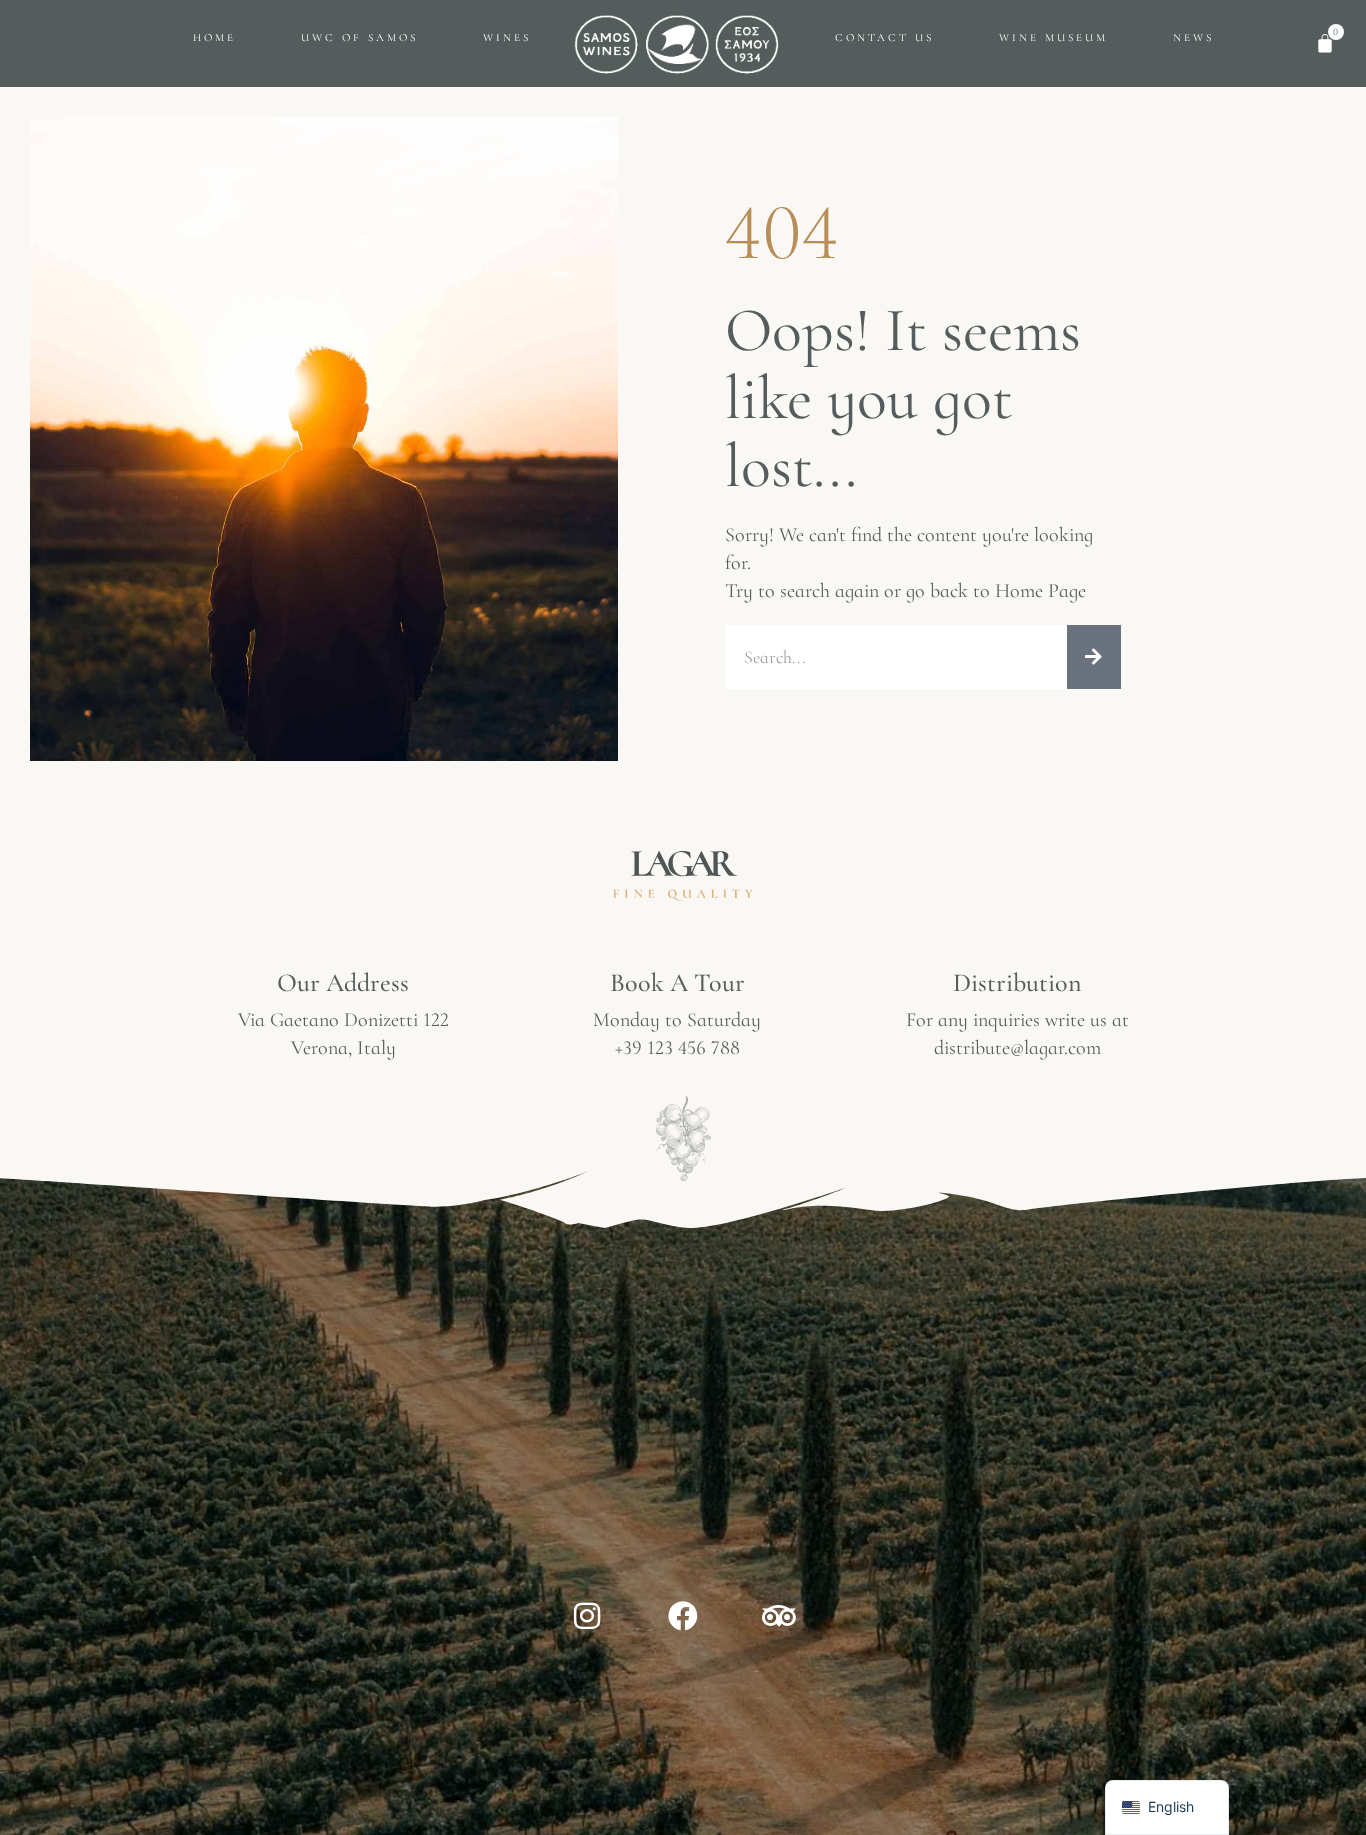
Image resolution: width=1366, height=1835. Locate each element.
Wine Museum (1053, 37)
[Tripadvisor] (779, 1616)
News (1193, 37)
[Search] (1094, 657)
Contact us (884, 37)
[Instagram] (587, 1616)
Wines (507, 37)
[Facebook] (683, 1616)
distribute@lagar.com (1017, 1048)
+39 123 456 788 (677, 1048)
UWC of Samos (359, 37)
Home (214, 37)
